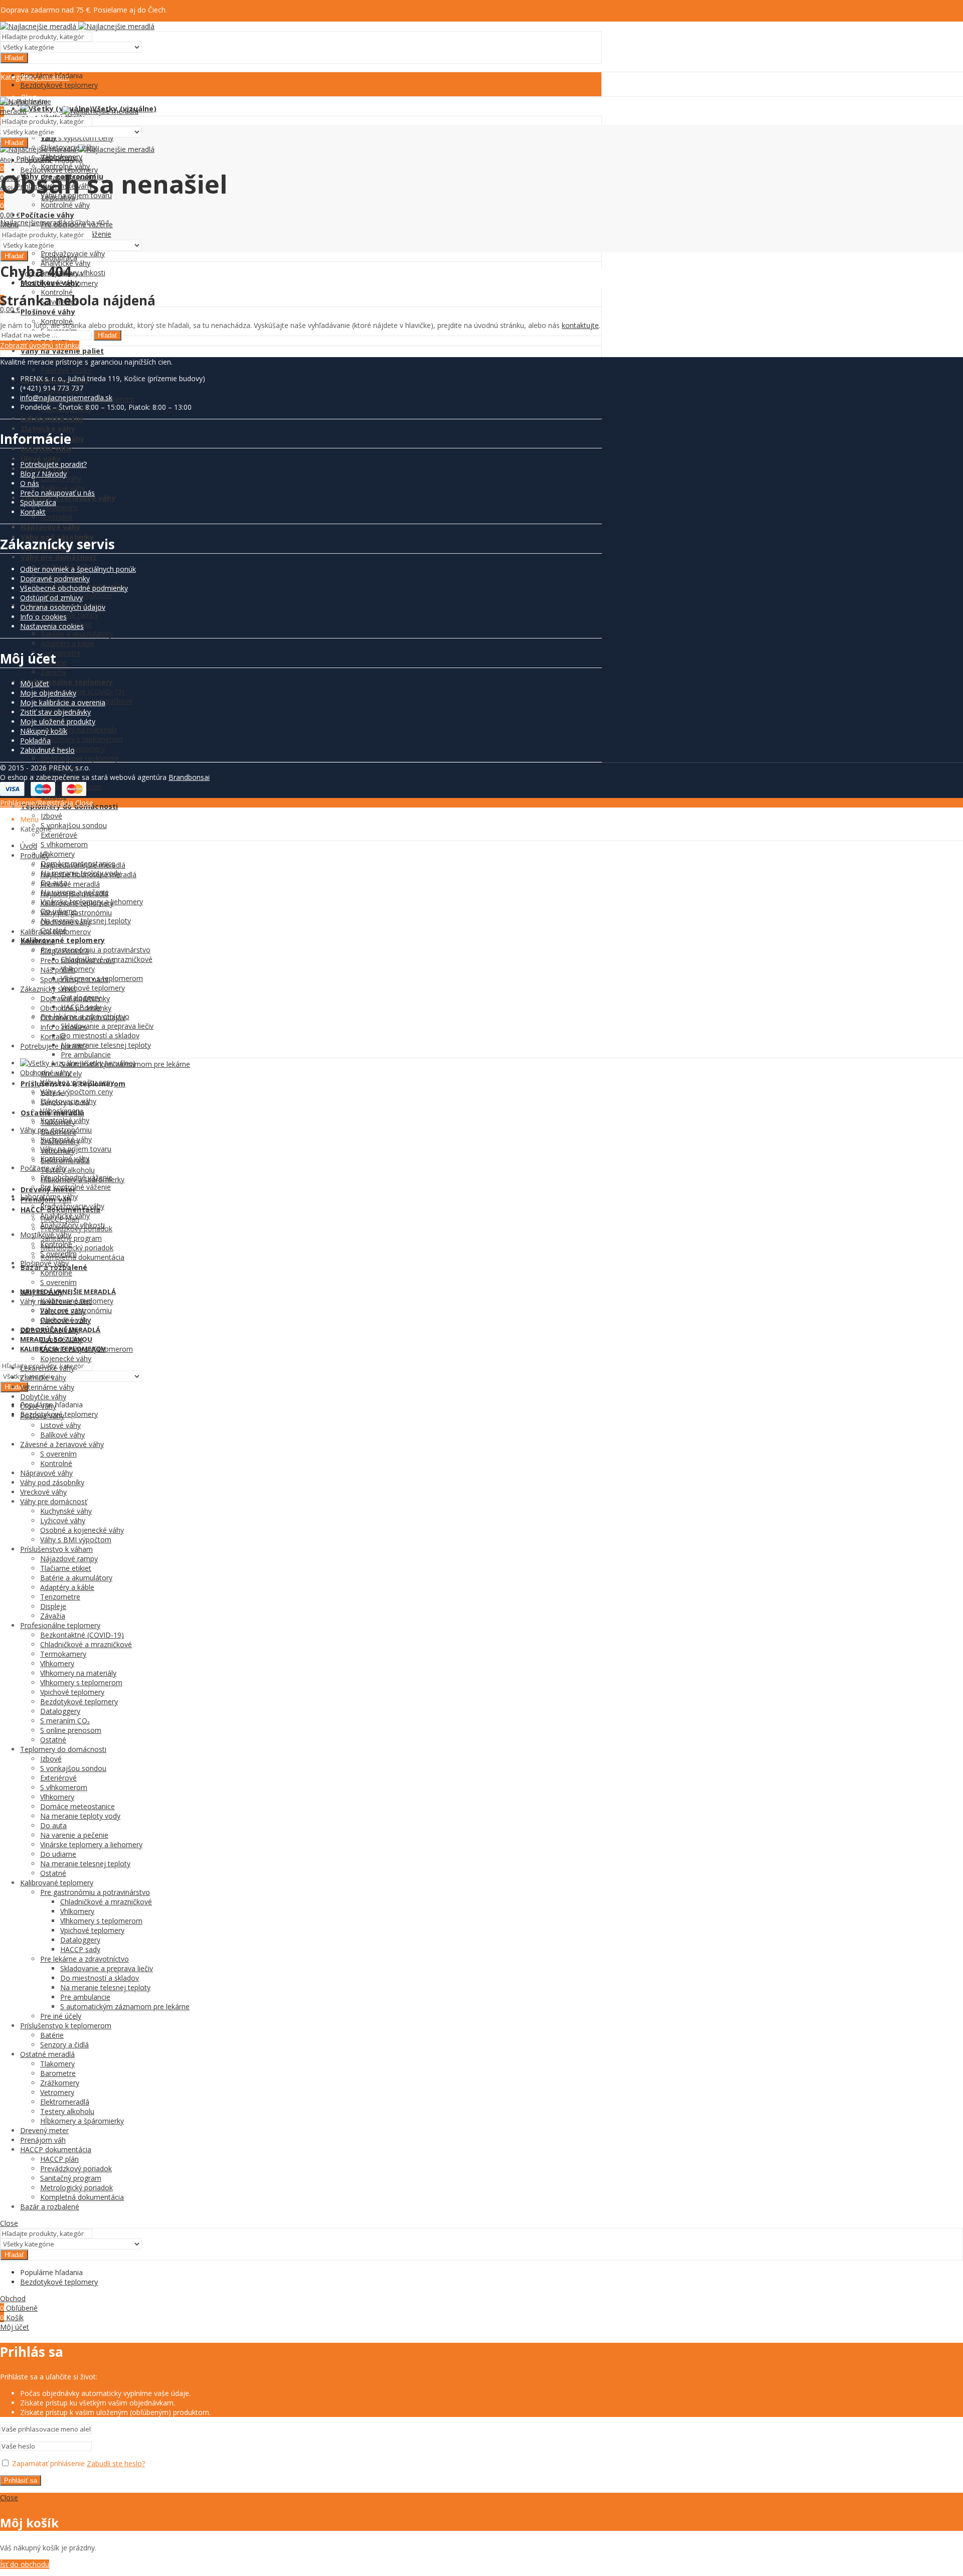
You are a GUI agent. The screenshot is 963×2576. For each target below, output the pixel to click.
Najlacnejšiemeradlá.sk (37, 222)
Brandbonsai (189, 777)
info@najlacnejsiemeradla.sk (66, 397)
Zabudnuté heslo (47, 750)
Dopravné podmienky (55, 579)
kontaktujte (580, 325)
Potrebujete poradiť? (53, 464)
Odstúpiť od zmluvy (51, 598)
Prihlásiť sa (21, 2480)
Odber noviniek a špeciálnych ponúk (78, 569)
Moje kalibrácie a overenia (63, 702)
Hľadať (14, 58)
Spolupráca (38, 502)
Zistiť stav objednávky (55, 712)
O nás (30, 483)
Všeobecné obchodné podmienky (74, 588)
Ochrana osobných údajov (63, 607)
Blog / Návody (43, 474)
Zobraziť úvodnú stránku (40, 345)
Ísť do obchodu (25, 2564)
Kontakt (33, 512)
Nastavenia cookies (52, 626)
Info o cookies (43, 617)
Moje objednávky (48, 693)
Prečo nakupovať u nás (57, 493)
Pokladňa (35, 741)
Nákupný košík (44, 731)
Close (84, 803)
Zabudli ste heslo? (116, 2463)
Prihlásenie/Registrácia (37, 803)
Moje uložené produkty (58, 721)
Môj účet (35, 683)
